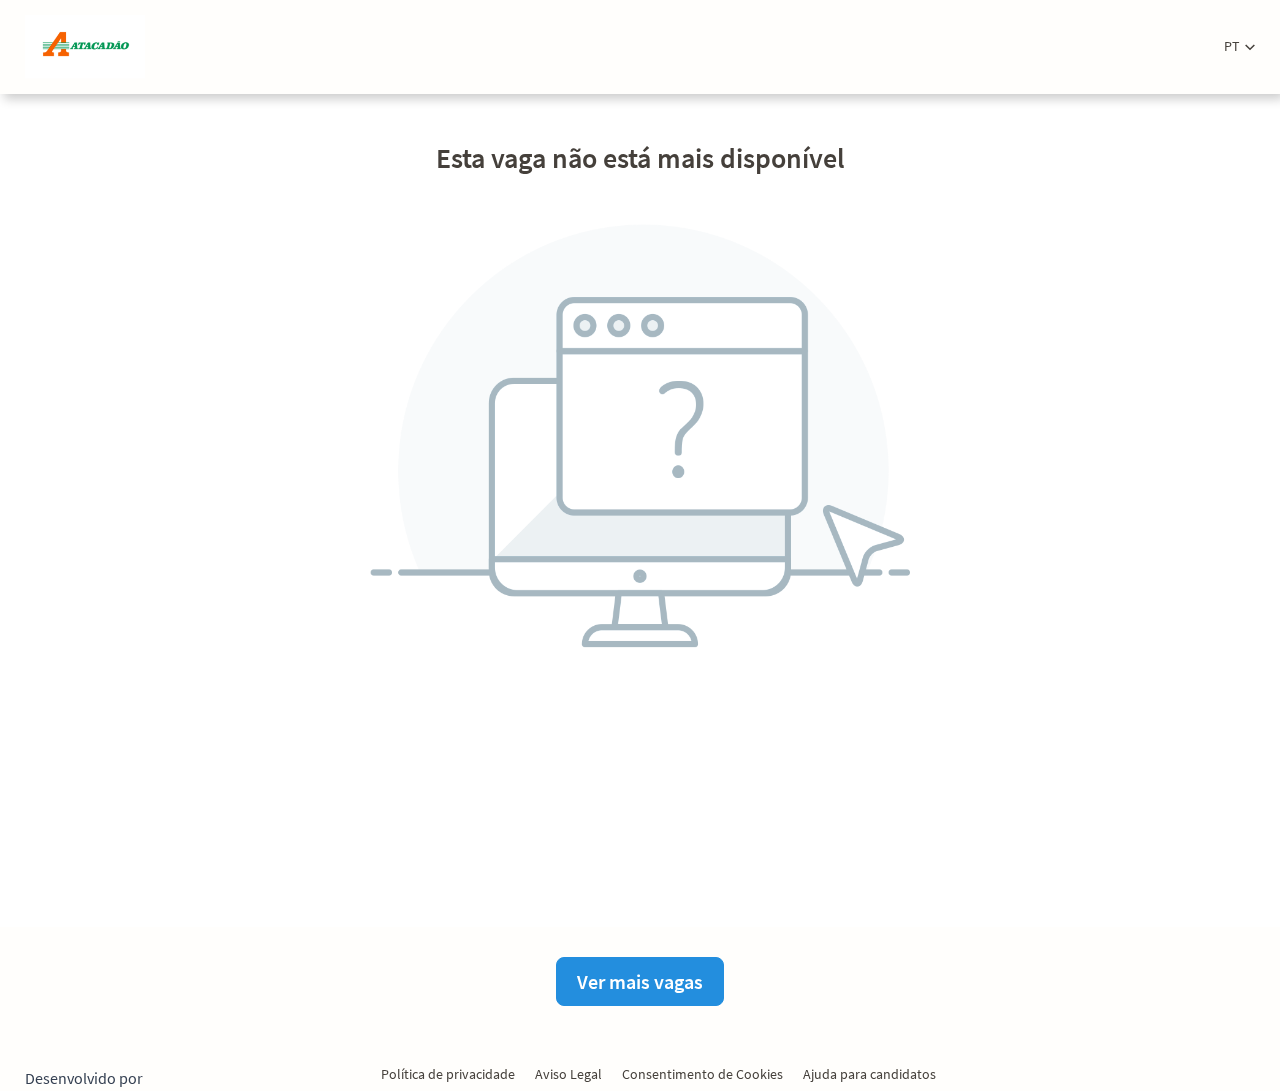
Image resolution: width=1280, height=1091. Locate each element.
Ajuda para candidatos (869, 1074)
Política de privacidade (448, 1074)
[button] (1239, 46)
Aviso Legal (568, 1074)
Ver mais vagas (640, 981)
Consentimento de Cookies (702, 1074)
